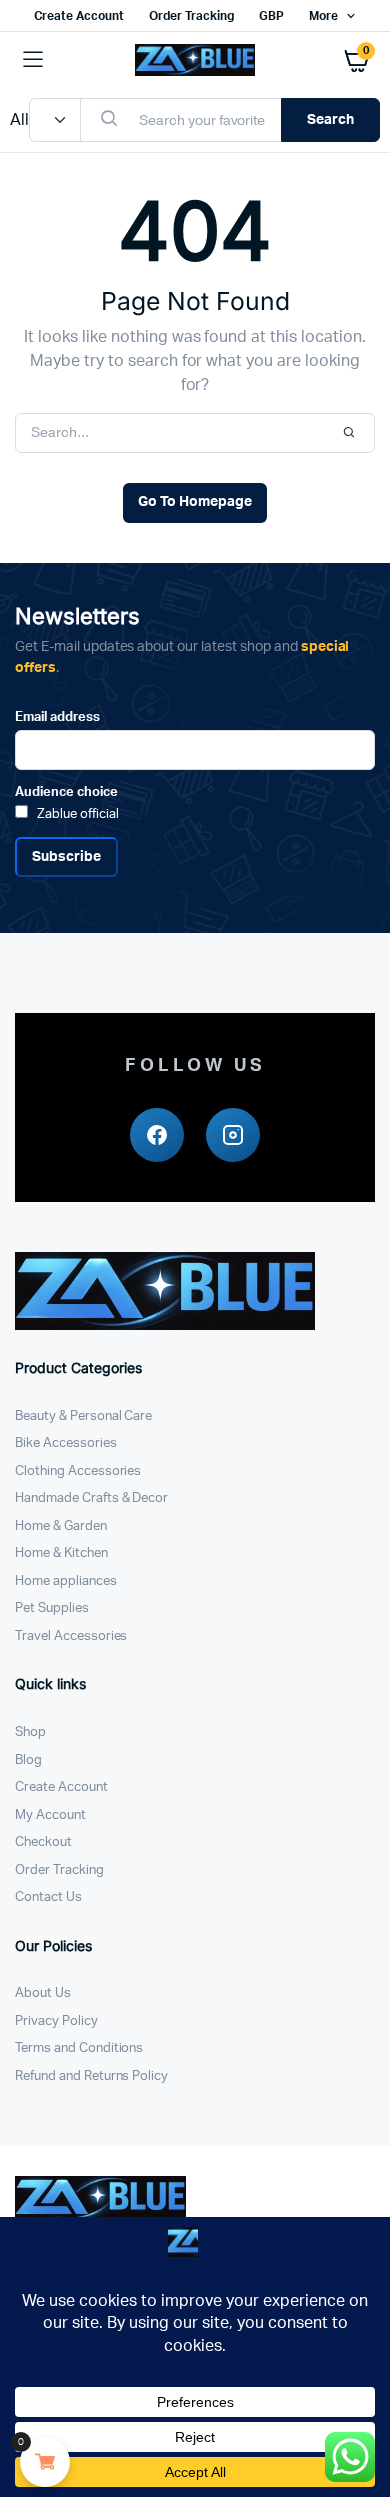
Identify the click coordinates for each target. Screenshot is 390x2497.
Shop (30, 1732)
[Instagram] (233, 1135)
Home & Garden (61, 1526)
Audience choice (66, 792)
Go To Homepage (195, 502)
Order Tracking (191, 16)
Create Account (79, 16)
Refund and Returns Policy (91, 2076)
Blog (28, 1760)
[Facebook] (157, 1135)
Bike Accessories (66, 1443)
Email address (57, 717)
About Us (43, 1993)
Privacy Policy (56, 2021)
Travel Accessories (71, 1636)
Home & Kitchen (61, 1553)
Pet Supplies (52, 1608)
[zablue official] (195, 59)
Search (330, 120)
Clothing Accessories (78, 1471)
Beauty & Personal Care (83, 1416)
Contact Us (48, 1897)
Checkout (43, 1842)
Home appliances (66, 1581)
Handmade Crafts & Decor (91, 1498)
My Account (50, 1815)
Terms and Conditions (79, 2048)
